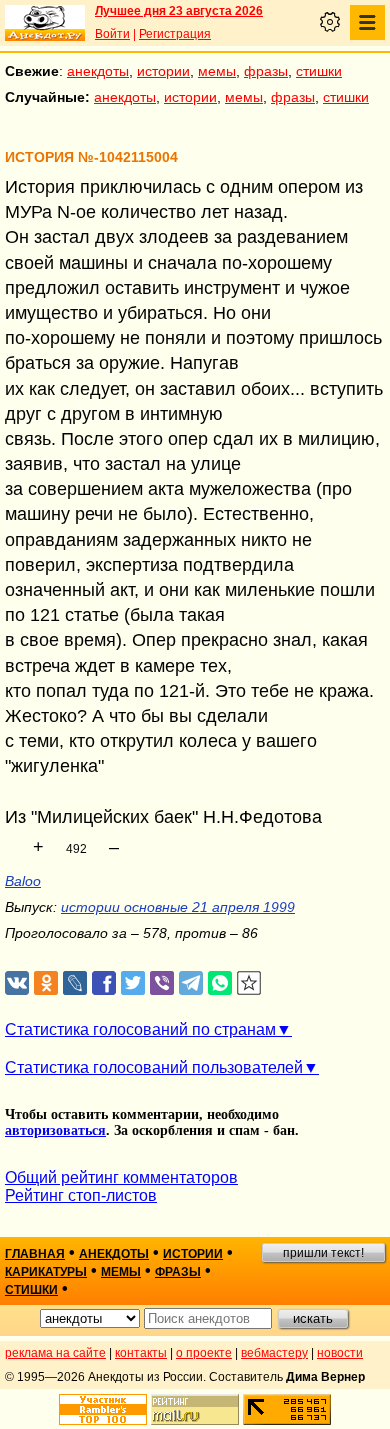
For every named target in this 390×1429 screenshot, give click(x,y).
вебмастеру (274, 1353)
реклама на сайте (55, 1353)
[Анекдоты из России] (45, 23)
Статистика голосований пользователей (154, 1067)
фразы (266, 71)
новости (340, 1353)
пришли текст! (323, 1253)
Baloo (23, 881)
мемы (217, 71)
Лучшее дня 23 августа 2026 (179, 11)
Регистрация (175, 34)
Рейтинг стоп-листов (81, 1195)
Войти (112, 34)
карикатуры (46, 1272)
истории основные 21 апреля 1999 (178, 907)
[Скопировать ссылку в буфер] (249, 983)
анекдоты (98, 71)
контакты (141, 1353)
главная (35, 1254)
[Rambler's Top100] (103, 1409)
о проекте (204, 1353)
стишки (319, 71)
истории (163, 71)
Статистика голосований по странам (140, 1029)
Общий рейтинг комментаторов (121, 1177)
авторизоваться (55, 1130)
